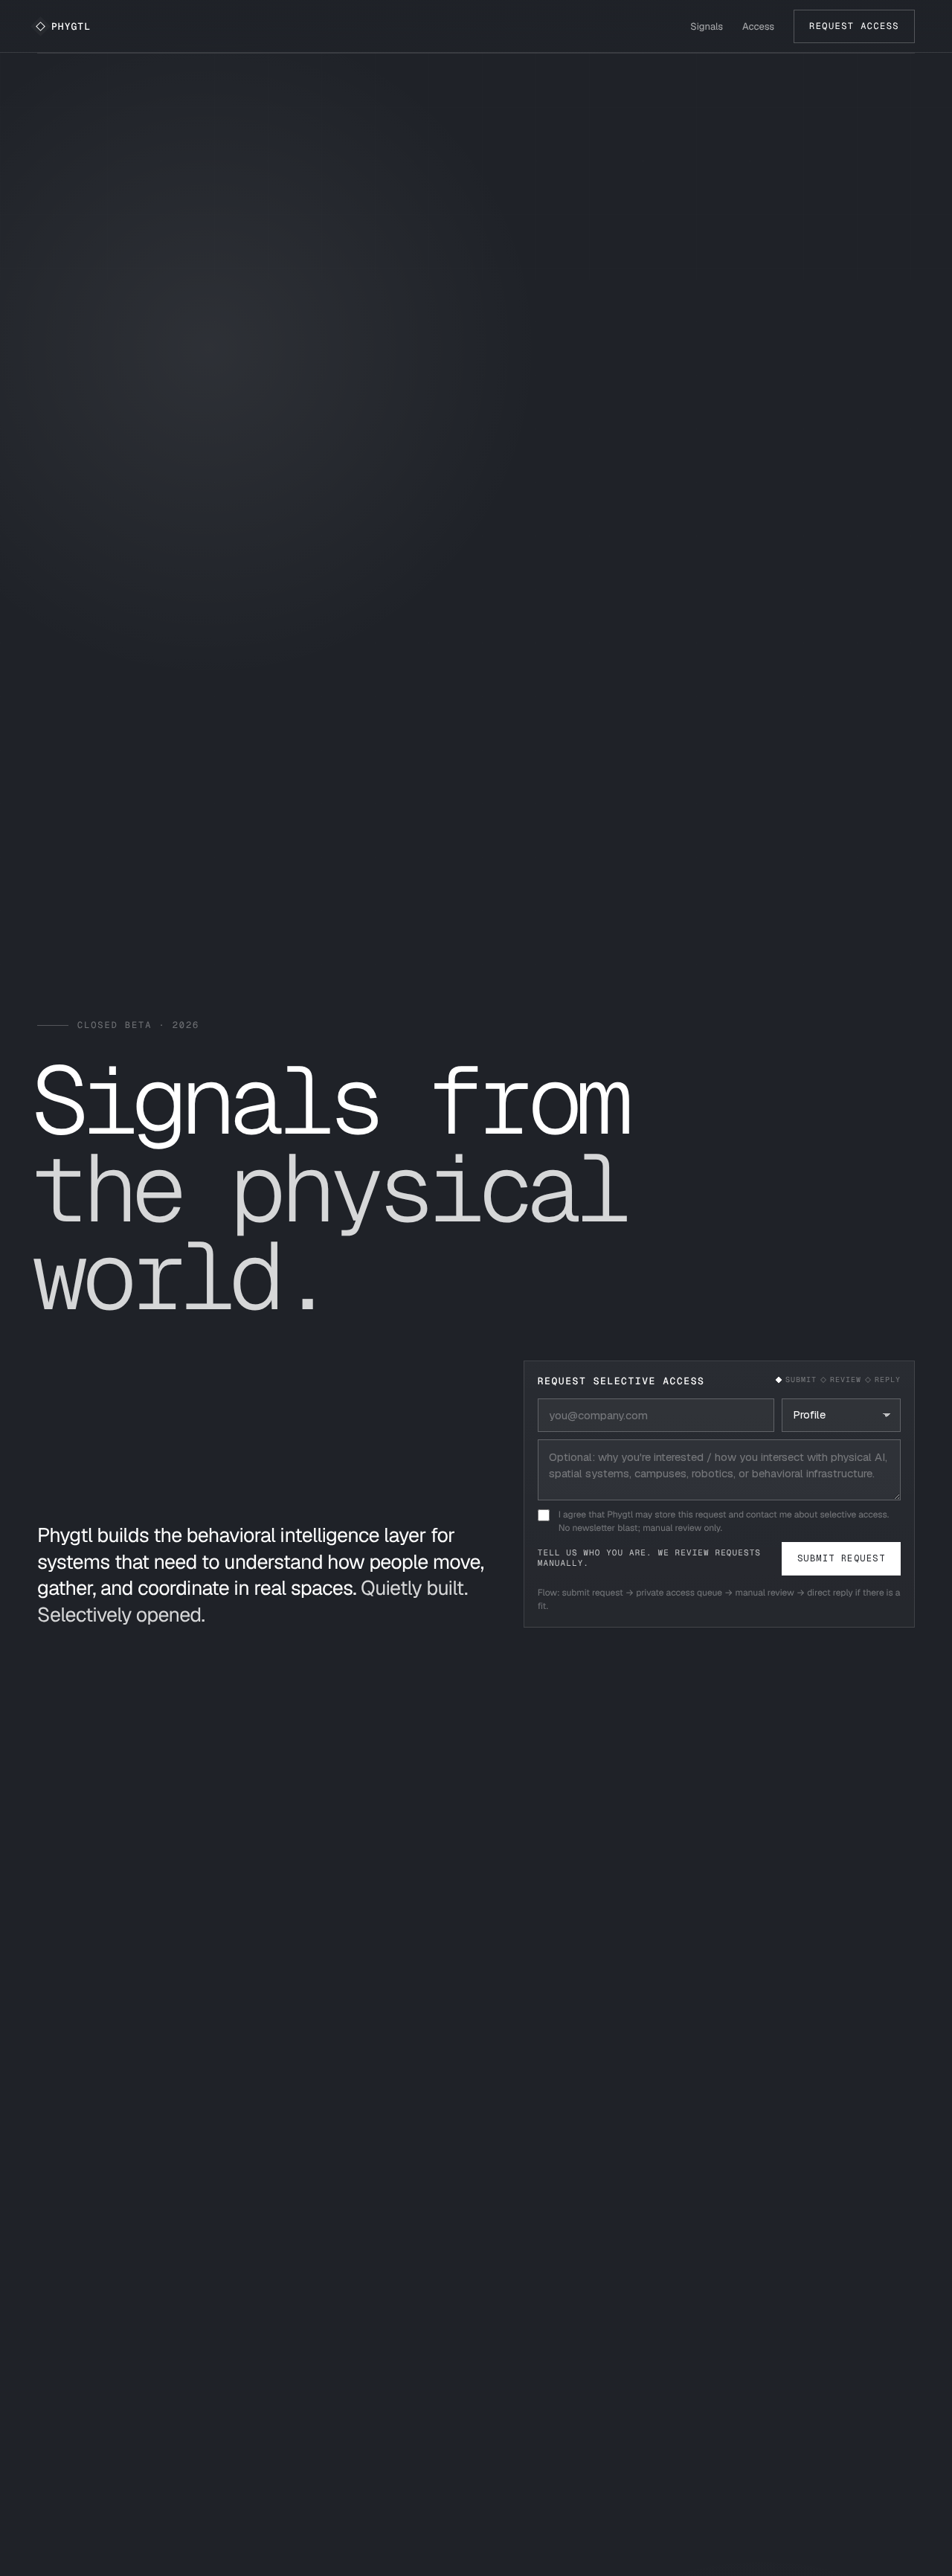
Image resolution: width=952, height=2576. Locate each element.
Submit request (841, 1558)
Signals (707, 26)
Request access (854, 26)
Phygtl (71, 26)
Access (758, 26)
